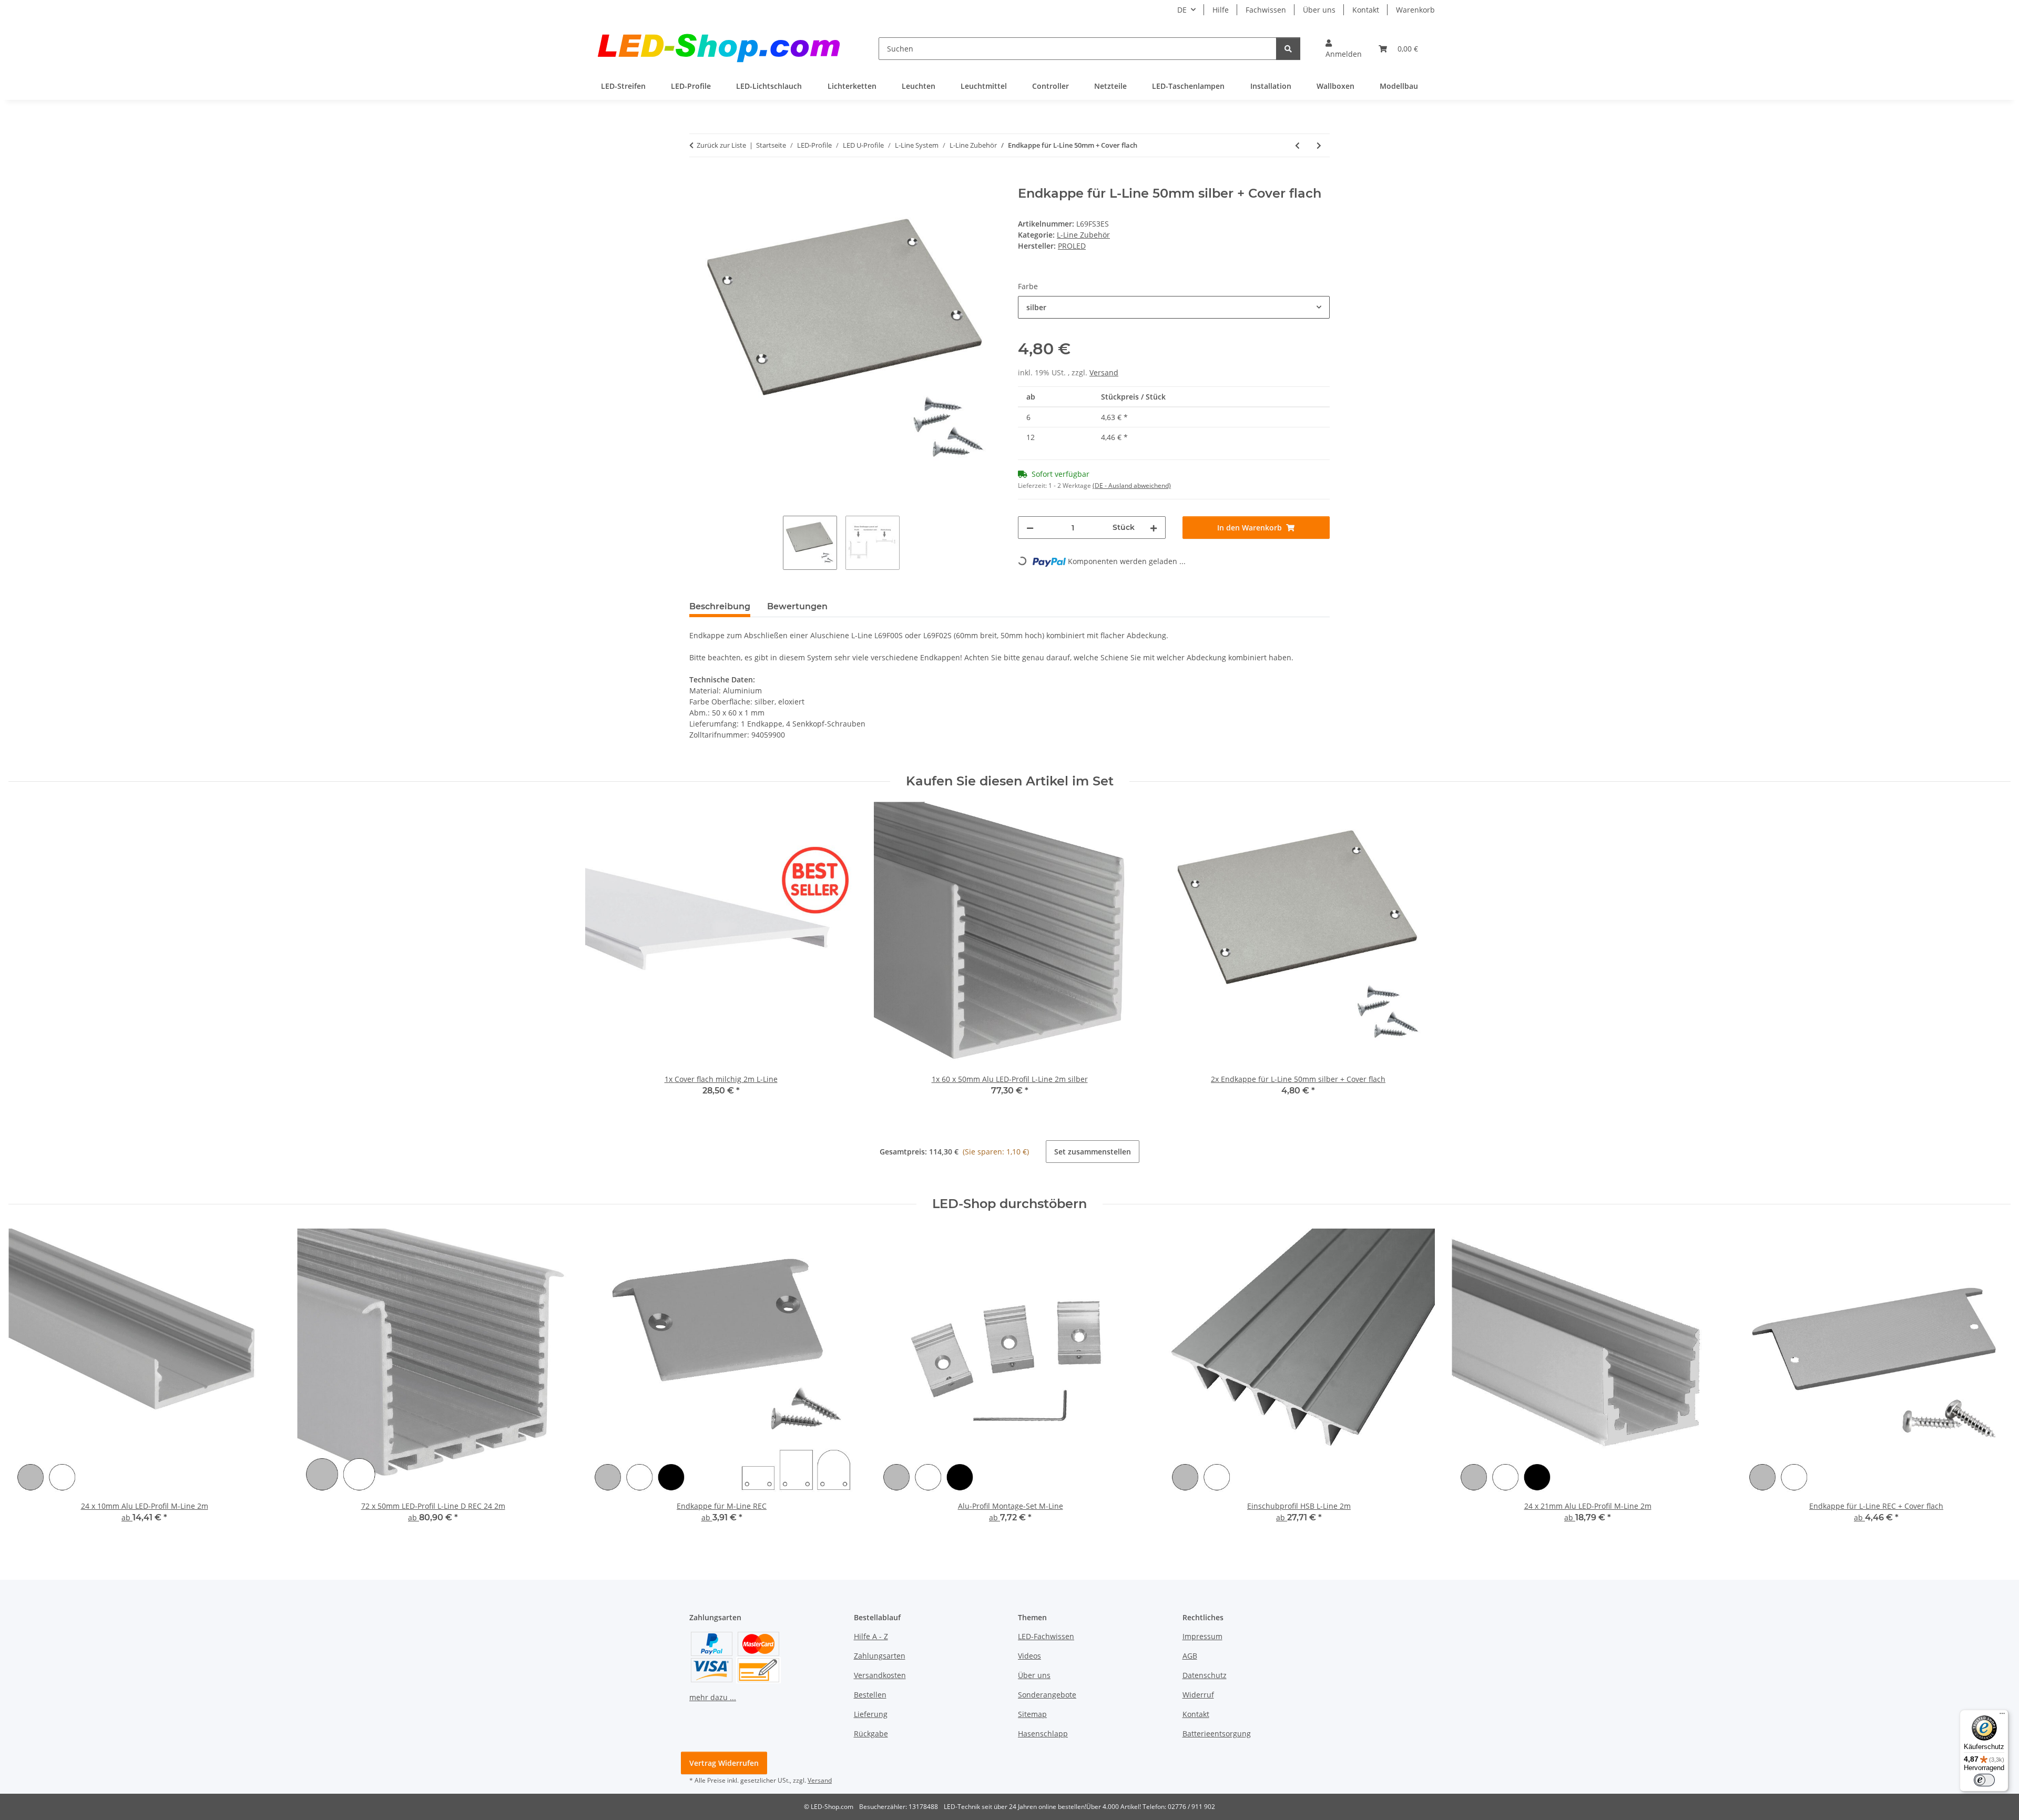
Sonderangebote (1047, 1695)
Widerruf (1198, 1695)
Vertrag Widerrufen (724, 1763)
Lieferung (871, 1714)
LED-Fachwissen (1046, 1636)
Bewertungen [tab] (797, 606)
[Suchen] (1288, 49)
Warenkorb (1415, 10)
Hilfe (1221, 10)
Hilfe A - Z (871, 1636)
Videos (1029, 1656)
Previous (26, 1383)
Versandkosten (880, 1675)
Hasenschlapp (1043, 1734)
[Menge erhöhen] (1154, 528)
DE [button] (1182, 10)
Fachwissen (1266, 10)
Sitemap (1032, 1714)
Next (1993, 1383)
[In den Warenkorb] (698, 180)
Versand (1104, 372)
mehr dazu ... (713, 1697)
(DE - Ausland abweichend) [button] (1132, 485)
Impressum (1202, 1636)
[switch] (1984, 1780)
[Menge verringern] (1030, 528)
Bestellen (870, 1695)
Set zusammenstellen (1093, 1152)
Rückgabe (871, 1734)
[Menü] (2002, 1716)
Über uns (1319, 10)
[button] (1344, 48)
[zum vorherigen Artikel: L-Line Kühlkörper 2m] (1297, 145)
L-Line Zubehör (1083, 235)
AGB (1190, 1656)
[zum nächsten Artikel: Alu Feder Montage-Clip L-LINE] (1319, 145)
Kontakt (1366, 10)
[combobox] (1174, 307)
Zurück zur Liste (721, 145)
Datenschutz (1205, 1675)
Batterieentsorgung (1217, 1734)
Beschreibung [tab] (720, 606)
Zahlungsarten (880, 1656)
